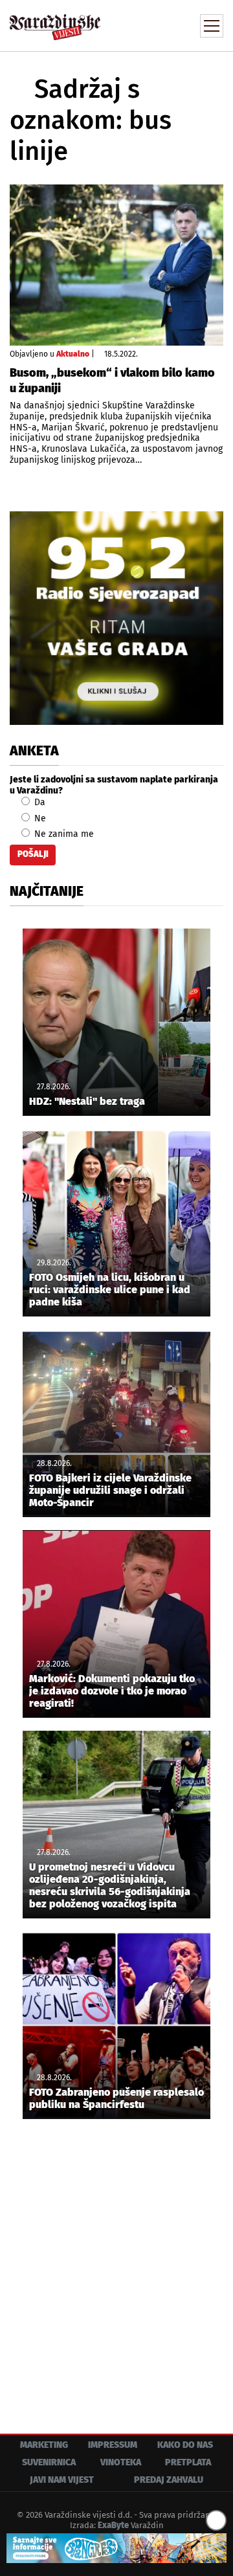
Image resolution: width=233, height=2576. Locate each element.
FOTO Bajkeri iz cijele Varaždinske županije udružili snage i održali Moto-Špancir (110, 1490)
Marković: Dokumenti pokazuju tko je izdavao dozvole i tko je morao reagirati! (112, 1691)
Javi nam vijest (62, 2480)
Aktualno (73, 354)
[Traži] (126, 25)
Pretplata (188, 2462)
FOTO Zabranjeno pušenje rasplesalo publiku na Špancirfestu (116, 2098)
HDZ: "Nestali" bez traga (87, 1101)
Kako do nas (185, 2445)
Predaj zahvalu (169, 2480)
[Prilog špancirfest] (116, 2548)
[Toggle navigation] (212, 26)
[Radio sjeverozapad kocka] (116, 618)
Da (39, 802)
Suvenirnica (49, 2462)
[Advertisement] (116, 2267)
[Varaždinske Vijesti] (55, 22)
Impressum (113, 2445)
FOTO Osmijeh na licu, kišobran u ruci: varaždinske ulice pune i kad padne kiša (110, 1290)
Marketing (44, 2445)
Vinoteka (121, 2462)
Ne (39, 818)
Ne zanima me (63, 834)
